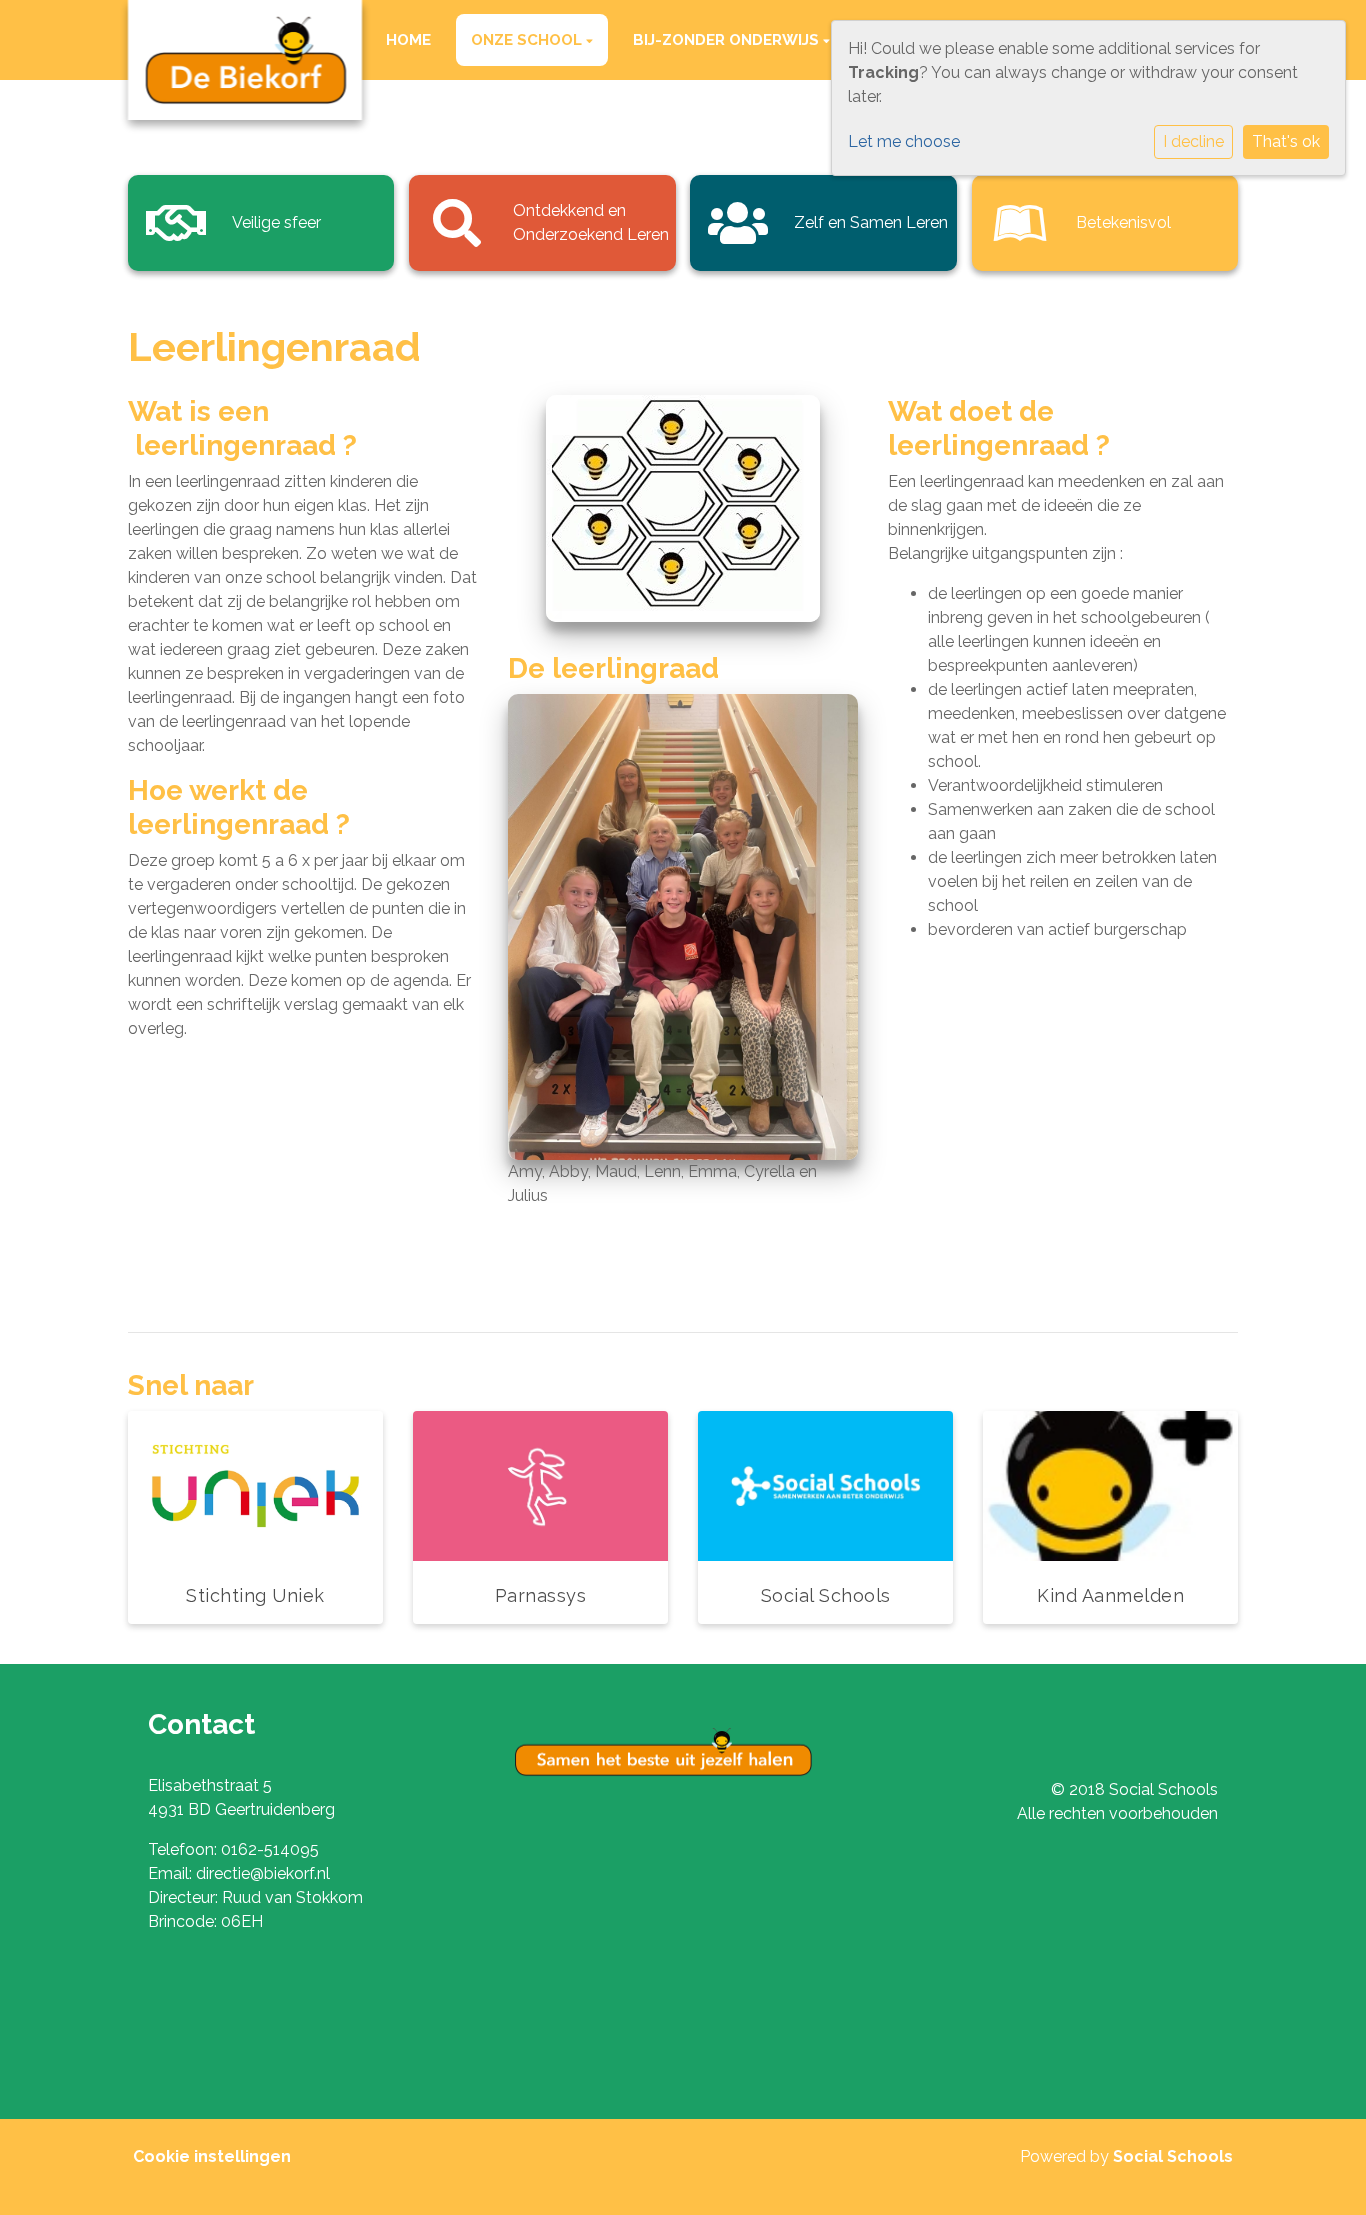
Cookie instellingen (212, 2156)
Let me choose (904, 141)
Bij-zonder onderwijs (728, 40)
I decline (1193, 141)
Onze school (528, 40)
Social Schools (1173, 2156)
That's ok (1286, 141)
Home (408, 40)
